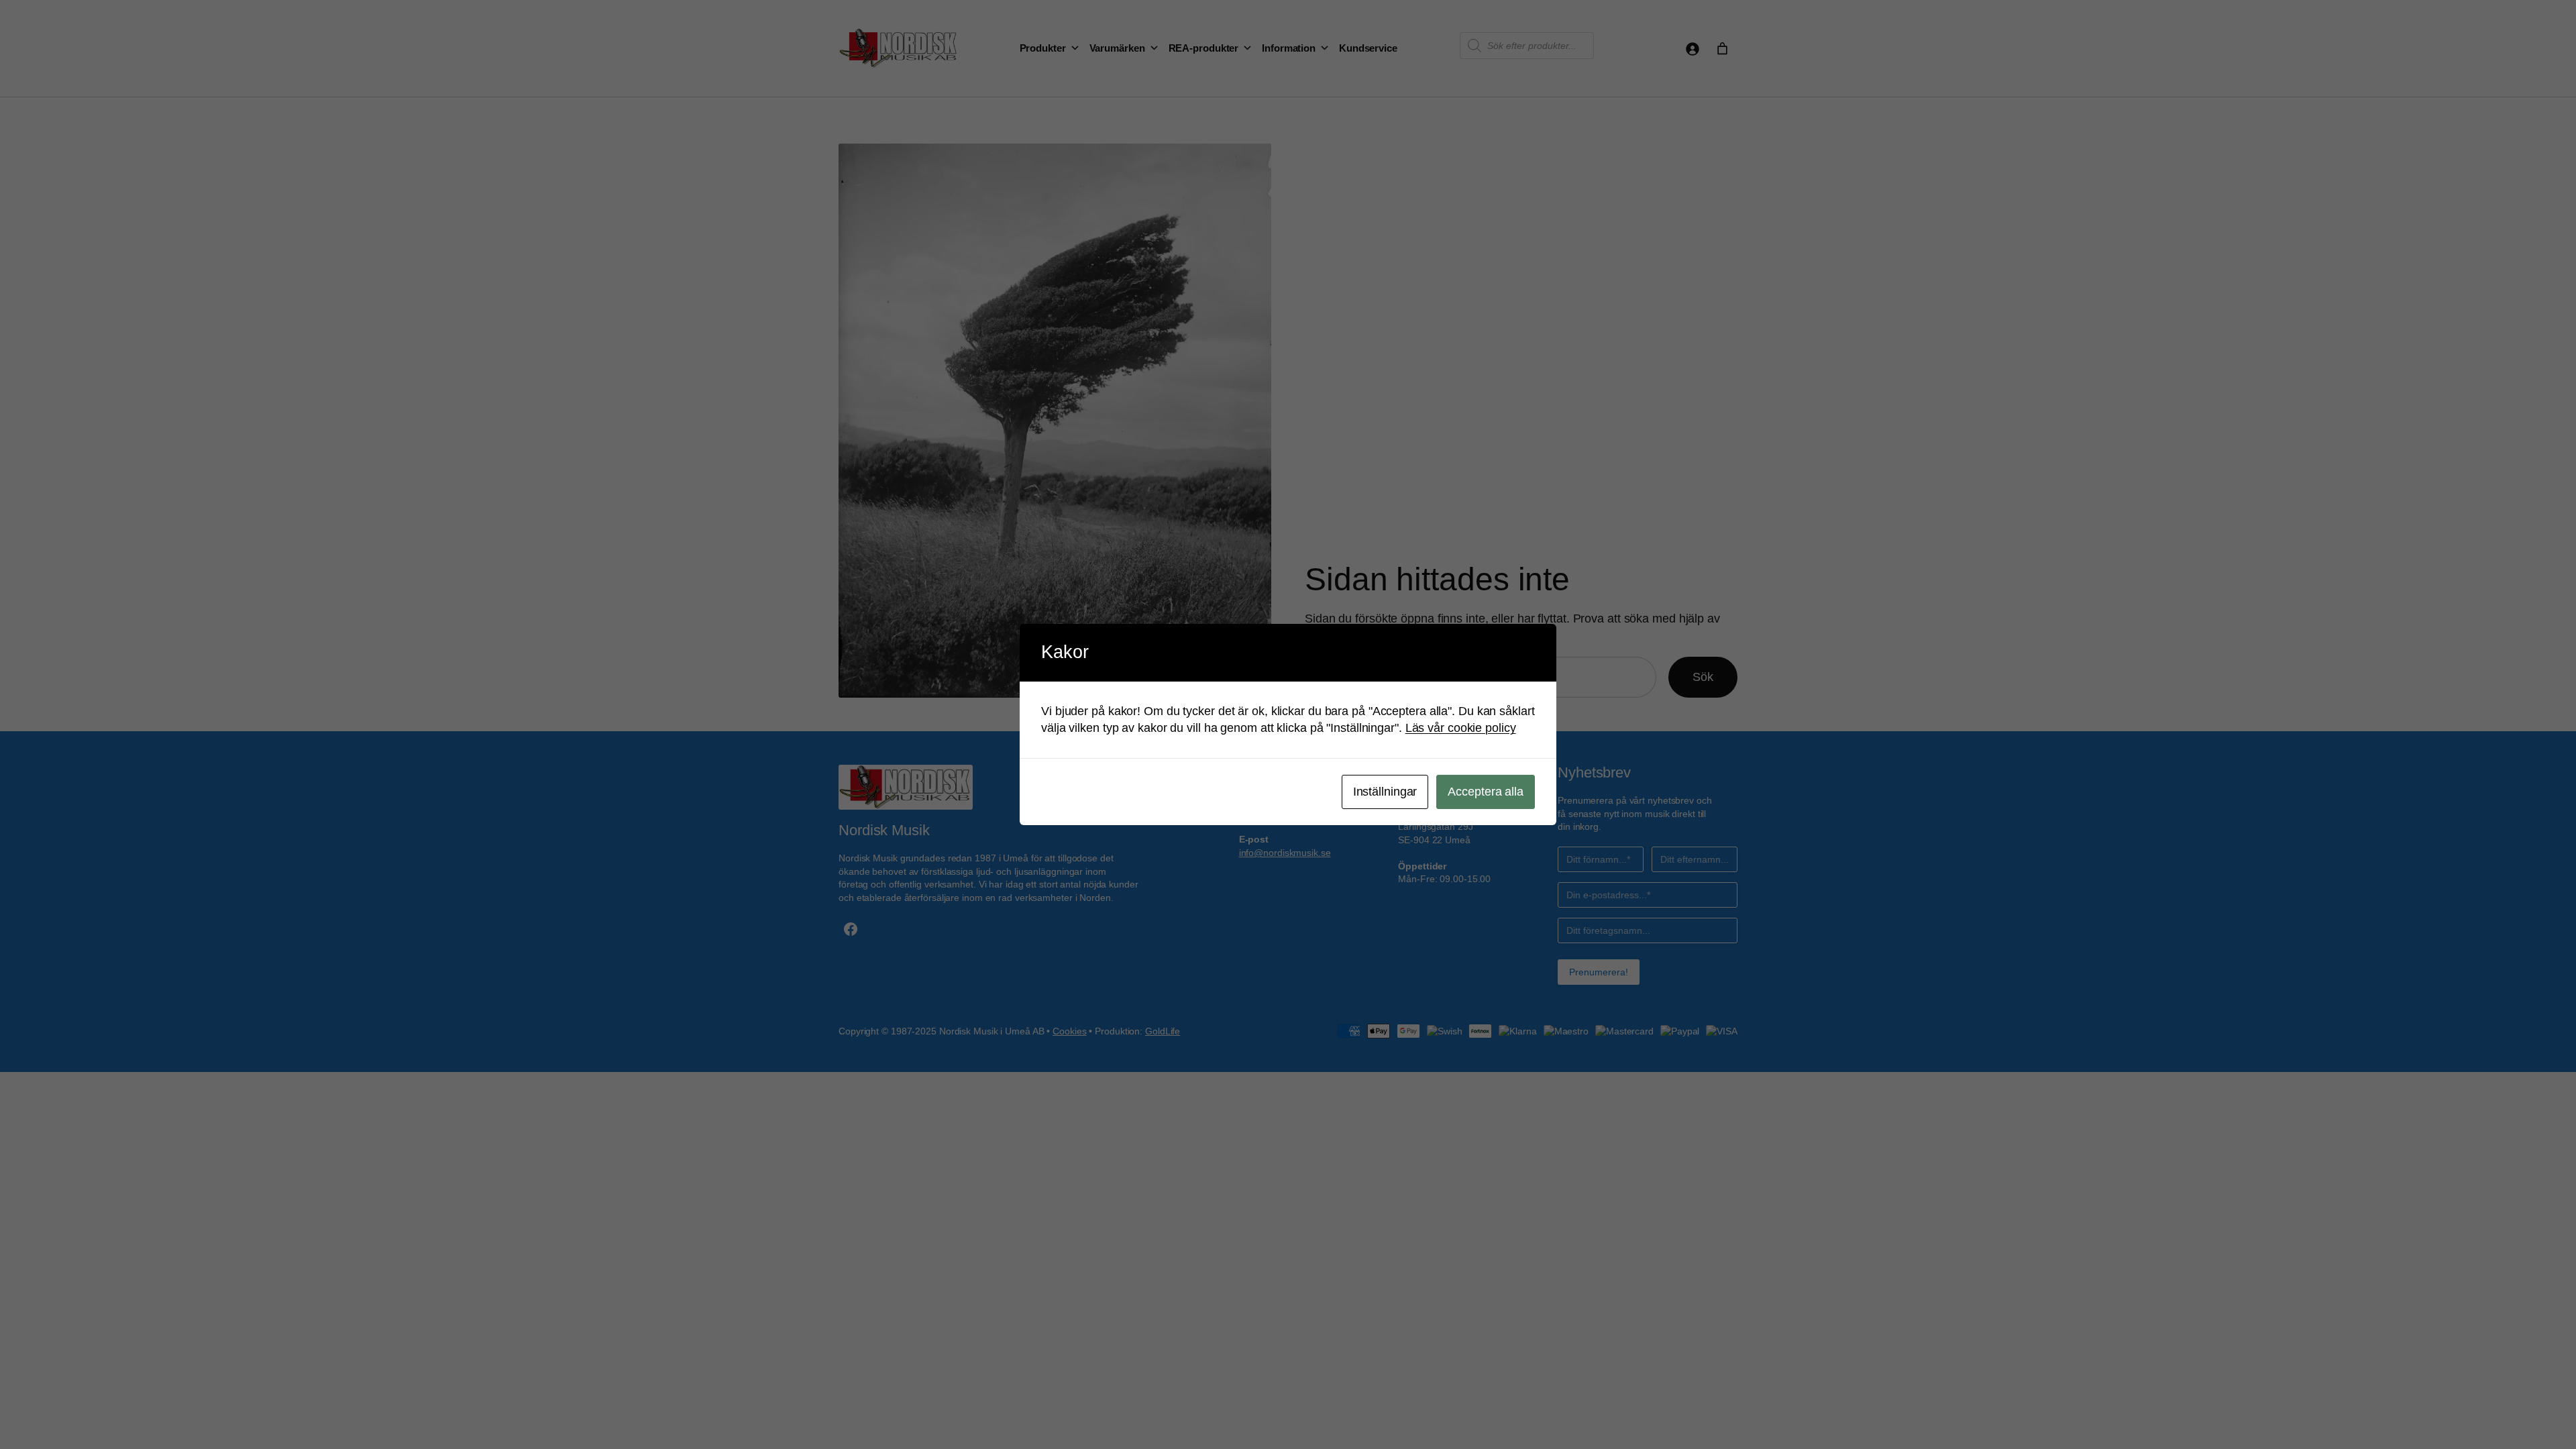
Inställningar (1385, 792)
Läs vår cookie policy (1461, 728)
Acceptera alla (1486, 792)
